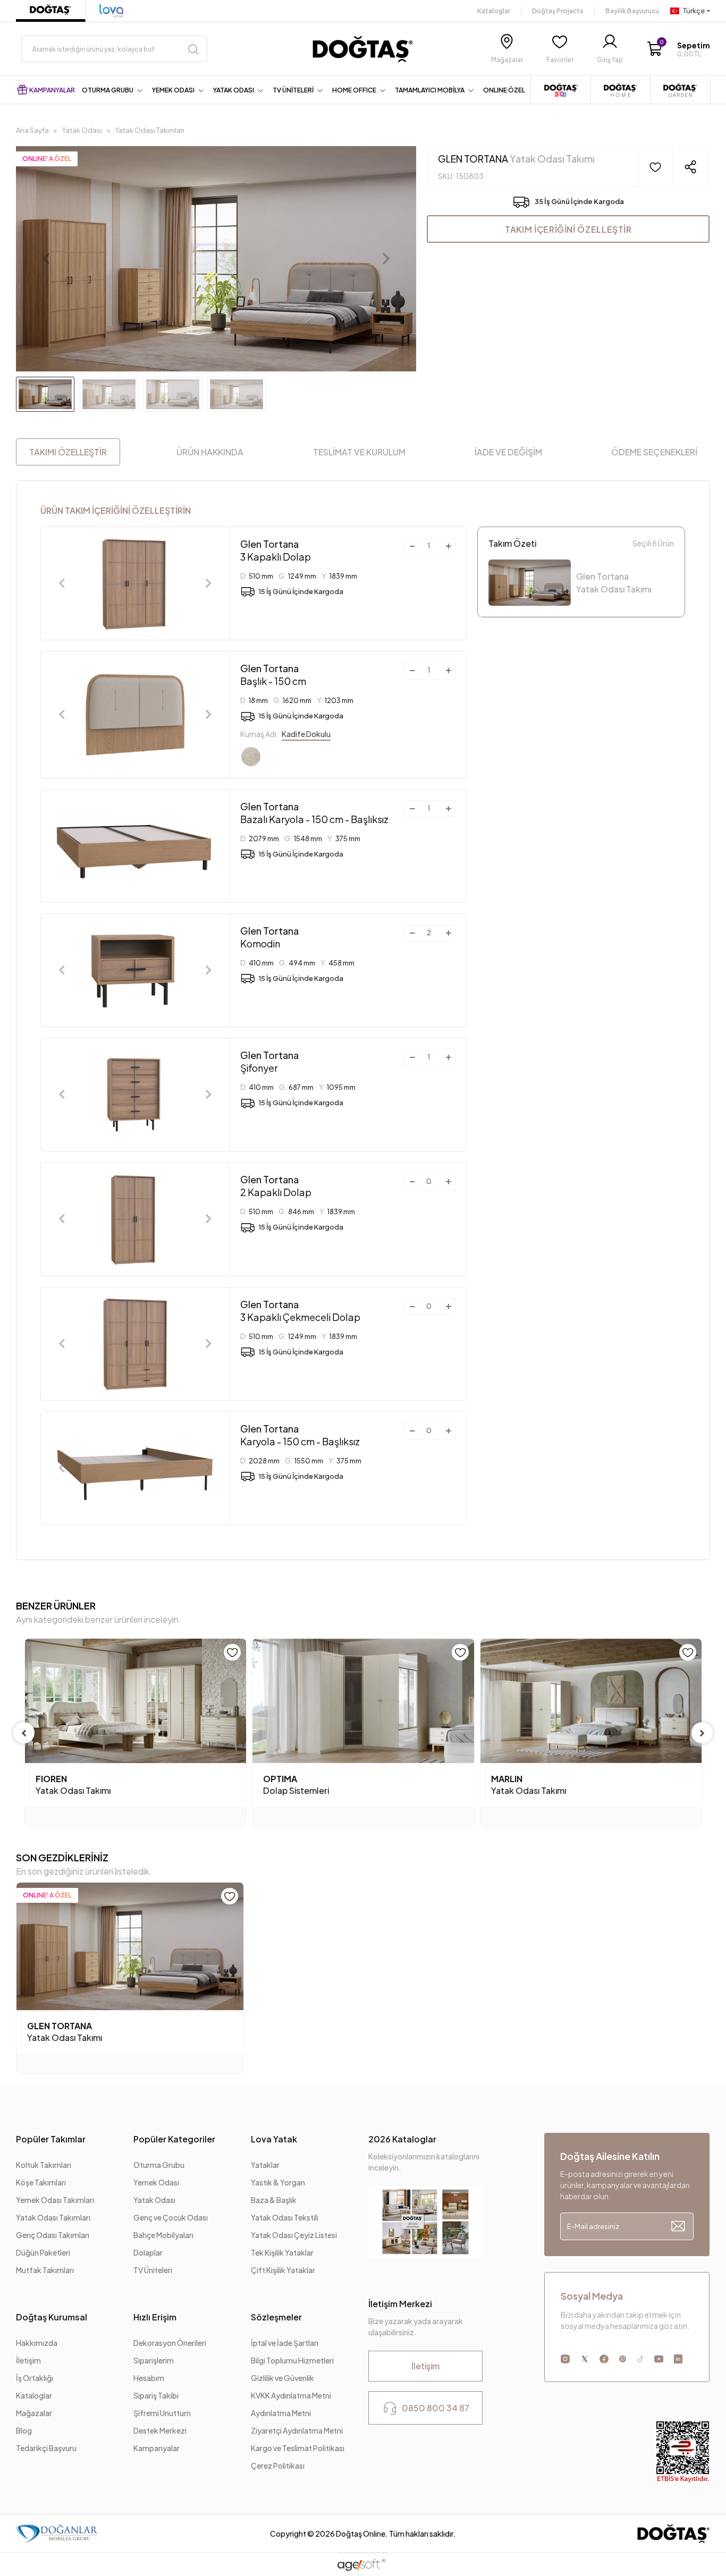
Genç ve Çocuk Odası (171, 2217)
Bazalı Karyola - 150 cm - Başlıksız (314, 813)
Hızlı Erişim (155, 2317)
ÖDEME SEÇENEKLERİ (654, 452)
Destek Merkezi (160, 2430)
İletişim (28, 2360)
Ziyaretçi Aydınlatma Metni (297, 2430)
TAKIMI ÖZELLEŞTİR (68, 452)
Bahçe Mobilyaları (163, 2235)
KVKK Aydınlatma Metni (291, 2395)
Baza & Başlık (274, 2200)
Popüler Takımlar (51, 2139)
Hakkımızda (37, 2343)
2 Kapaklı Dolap (276, 1186)
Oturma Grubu (159, 2165)
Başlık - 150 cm (273, 675)
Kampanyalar (157, 2448)
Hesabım (149, 2378)
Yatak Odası (154, 2200)
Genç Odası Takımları (53, 2235)
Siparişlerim (154, 2360)
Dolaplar (148, 2252)
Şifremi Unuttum (162, 2413)
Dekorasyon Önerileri (170, 2343)
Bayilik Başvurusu (632, 11)
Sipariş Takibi (156, 2395)
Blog (24, 2430)
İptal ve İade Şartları (285, 2343)
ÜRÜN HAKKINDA (210, 452)
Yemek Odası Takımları (55, 2200)
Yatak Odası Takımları (53, 2217)
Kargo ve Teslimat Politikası (298, 2448)
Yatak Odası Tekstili (285, 2217)
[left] (24, 1733)
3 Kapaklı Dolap (276, 550)
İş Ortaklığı (35, 2378)
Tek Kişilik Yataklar (282, 2252)
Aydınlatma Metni (281, 2413)
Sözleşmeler (276, 2317)
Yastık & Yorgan (278, 2182)
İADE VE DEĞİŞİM (508, 452)
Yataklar (265, 2165)
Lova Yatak (274, 2139)
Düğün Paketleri (43, 2252)
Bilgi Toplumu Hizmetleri (292, 2360)
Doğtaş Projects (558, 11)
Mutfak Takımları (45, 2270)
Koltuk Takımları (44, 2165)
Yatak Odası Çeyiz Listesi (294, 2235)
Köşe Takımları (41, 2182)
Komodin (269, 937)
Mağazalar (34, 2413)
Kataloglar (494, 11)
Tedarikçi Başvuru (46, 2448)
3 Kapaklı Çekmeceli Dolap (300, 1311)
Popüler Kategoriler (174, 2139)
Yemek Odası (156, 2182)
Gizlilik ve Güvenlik (282, 2378)
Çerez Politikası (278, 2465)
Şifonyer (269, 1061)
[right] (702, 1733)
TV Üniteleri (153, 2270)
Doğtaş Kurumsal (52, 2317)
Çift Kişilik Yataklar (283, 2270)
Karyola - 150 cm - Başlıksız (300, 1435)
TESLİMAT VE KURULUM (359, 452)
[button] (678, 49)
